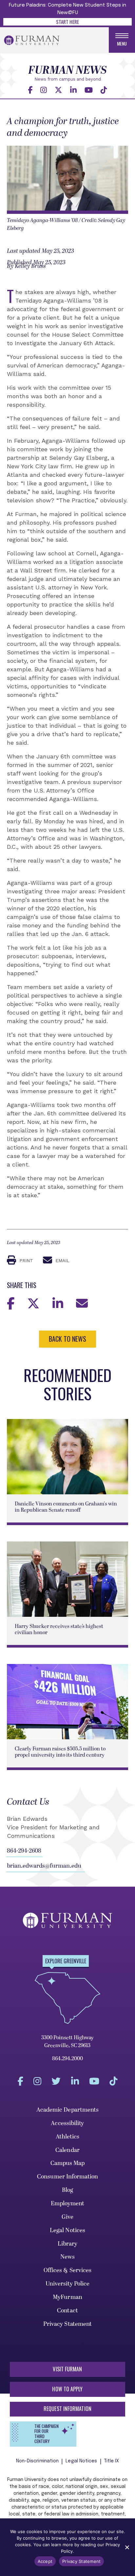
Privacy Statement (68, 2324)
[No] (127, 2547)
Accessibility (67, 2123)
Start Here (67, 22)
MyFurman (67, 2297)
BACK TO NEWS (67, 1339)
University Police (68, 2284)
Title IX (112, 2461)
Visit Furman (67, 2369)
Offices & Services (68, 2270)
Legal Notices (67, 2230)
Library (68, 2244)
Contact (67, 2311)
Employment (68, 2203)
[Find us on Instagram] (44, 90)
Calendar (67, 2150)
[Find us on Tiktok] (104, 90)
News (67, 2257)
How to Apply (67, 2389)
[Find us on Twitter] (58, 90)
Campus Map (68, 2163)
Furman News (67, 70)
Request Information (67, 2409)
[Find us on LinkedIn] (73, 90)
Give (67, 2217)
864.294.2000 (67, 2059)
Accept (45, 2561)
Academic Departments (68, 2110)
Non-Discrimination (38, 2461)
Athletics (68, 2137)
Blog (67, 2190)
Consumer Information (67, 2177)
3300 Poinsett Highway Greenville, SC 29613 (67, 2042)
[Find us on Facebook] (30, 90)
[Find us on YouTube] (89, 90)
